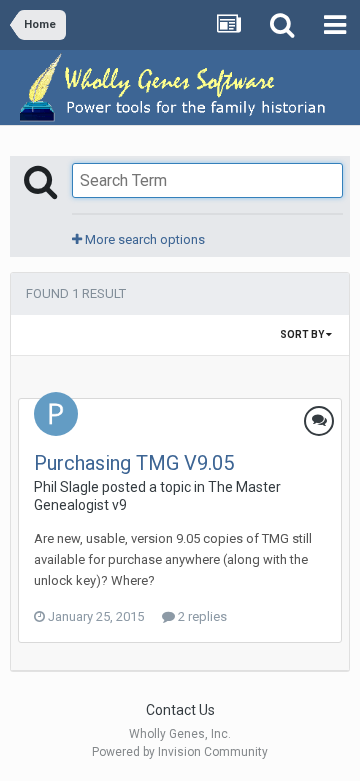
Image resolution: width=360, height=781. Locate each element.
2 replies (201, 616)
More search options (143, 239)
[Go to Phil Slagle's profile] (56, 414)
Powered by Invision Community (180, 752)
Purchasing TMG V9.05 (134, 463)
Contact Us (180, 710)
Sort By (303, 334)
